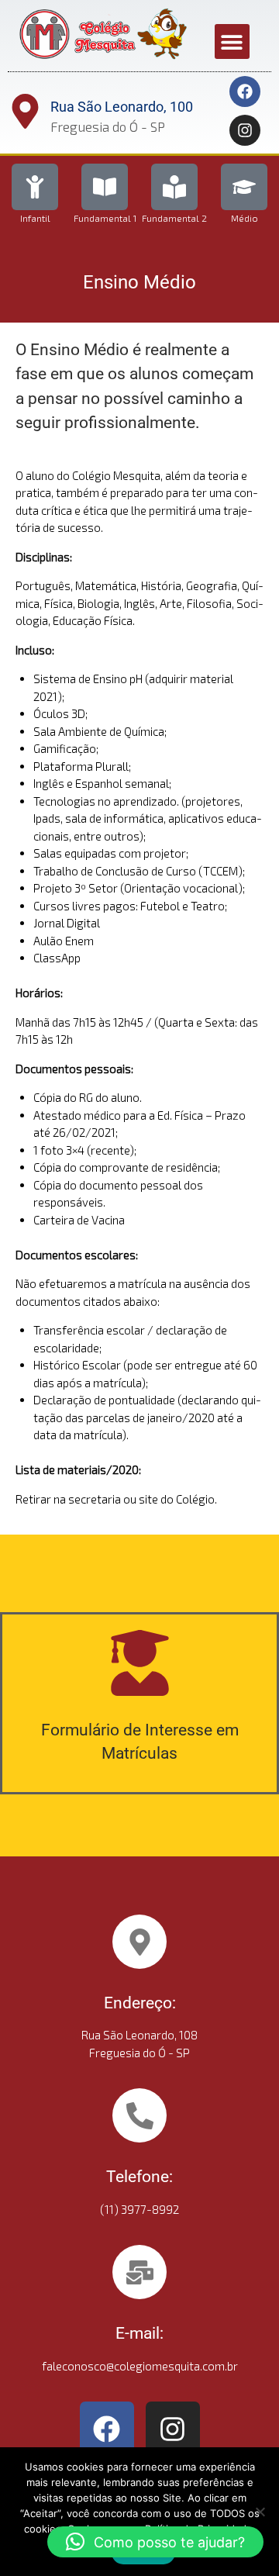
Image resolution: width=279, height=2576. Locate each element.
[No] (260, 2512)
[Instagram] (245, 130)
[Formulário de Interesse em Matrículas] (140, 1663)
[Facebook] (245, 92)
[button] (232, 41)
